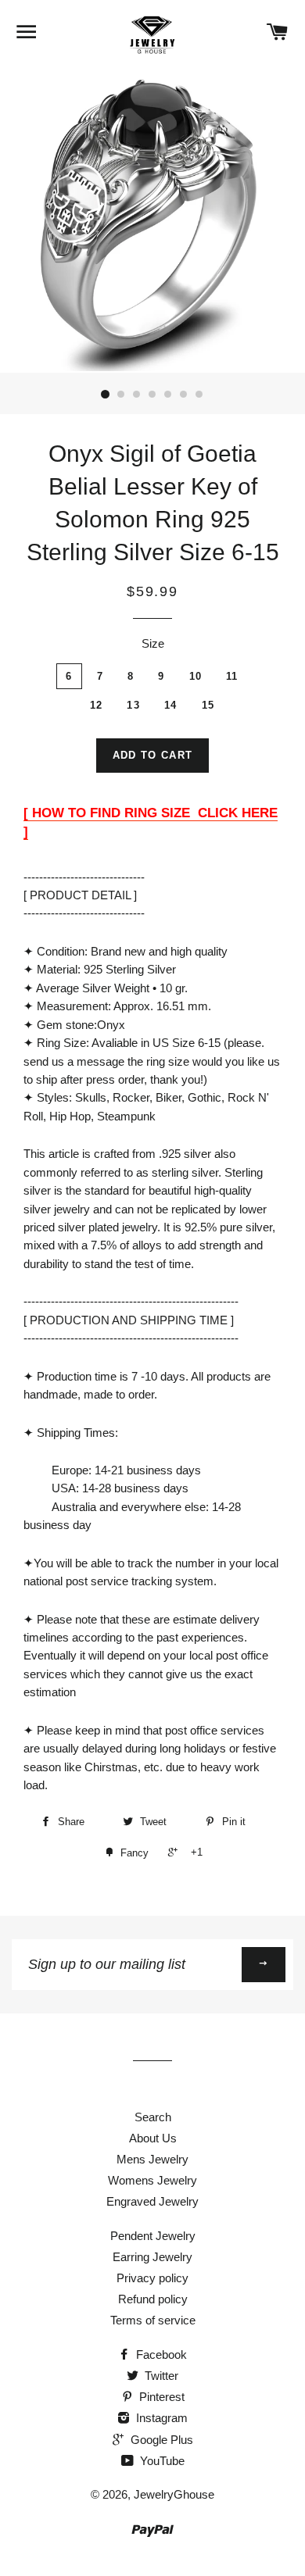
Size (153, 643)
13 (133, 705)
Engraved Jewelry (152, 2201)
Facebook (160, 2354)
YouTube (161, 2461)
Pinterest (160, 2397)
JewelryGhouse (174, 2494)
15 (208, 705)
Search (153, 2117)
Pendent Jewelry (153, 2236)
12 (97, 705)
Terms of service (153, 2320)
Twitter (160, 2376)
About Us (153, 2138)
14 (171, 705)
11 (232, 676)
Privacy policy (152, 2278)
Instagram (160, 2418)
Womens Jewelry (152, 2180)
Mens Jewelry (152, 2159)
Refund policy (153, 2299)
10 (196, 676)
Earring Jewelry (152, 2257)
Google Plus (160, 2440)
